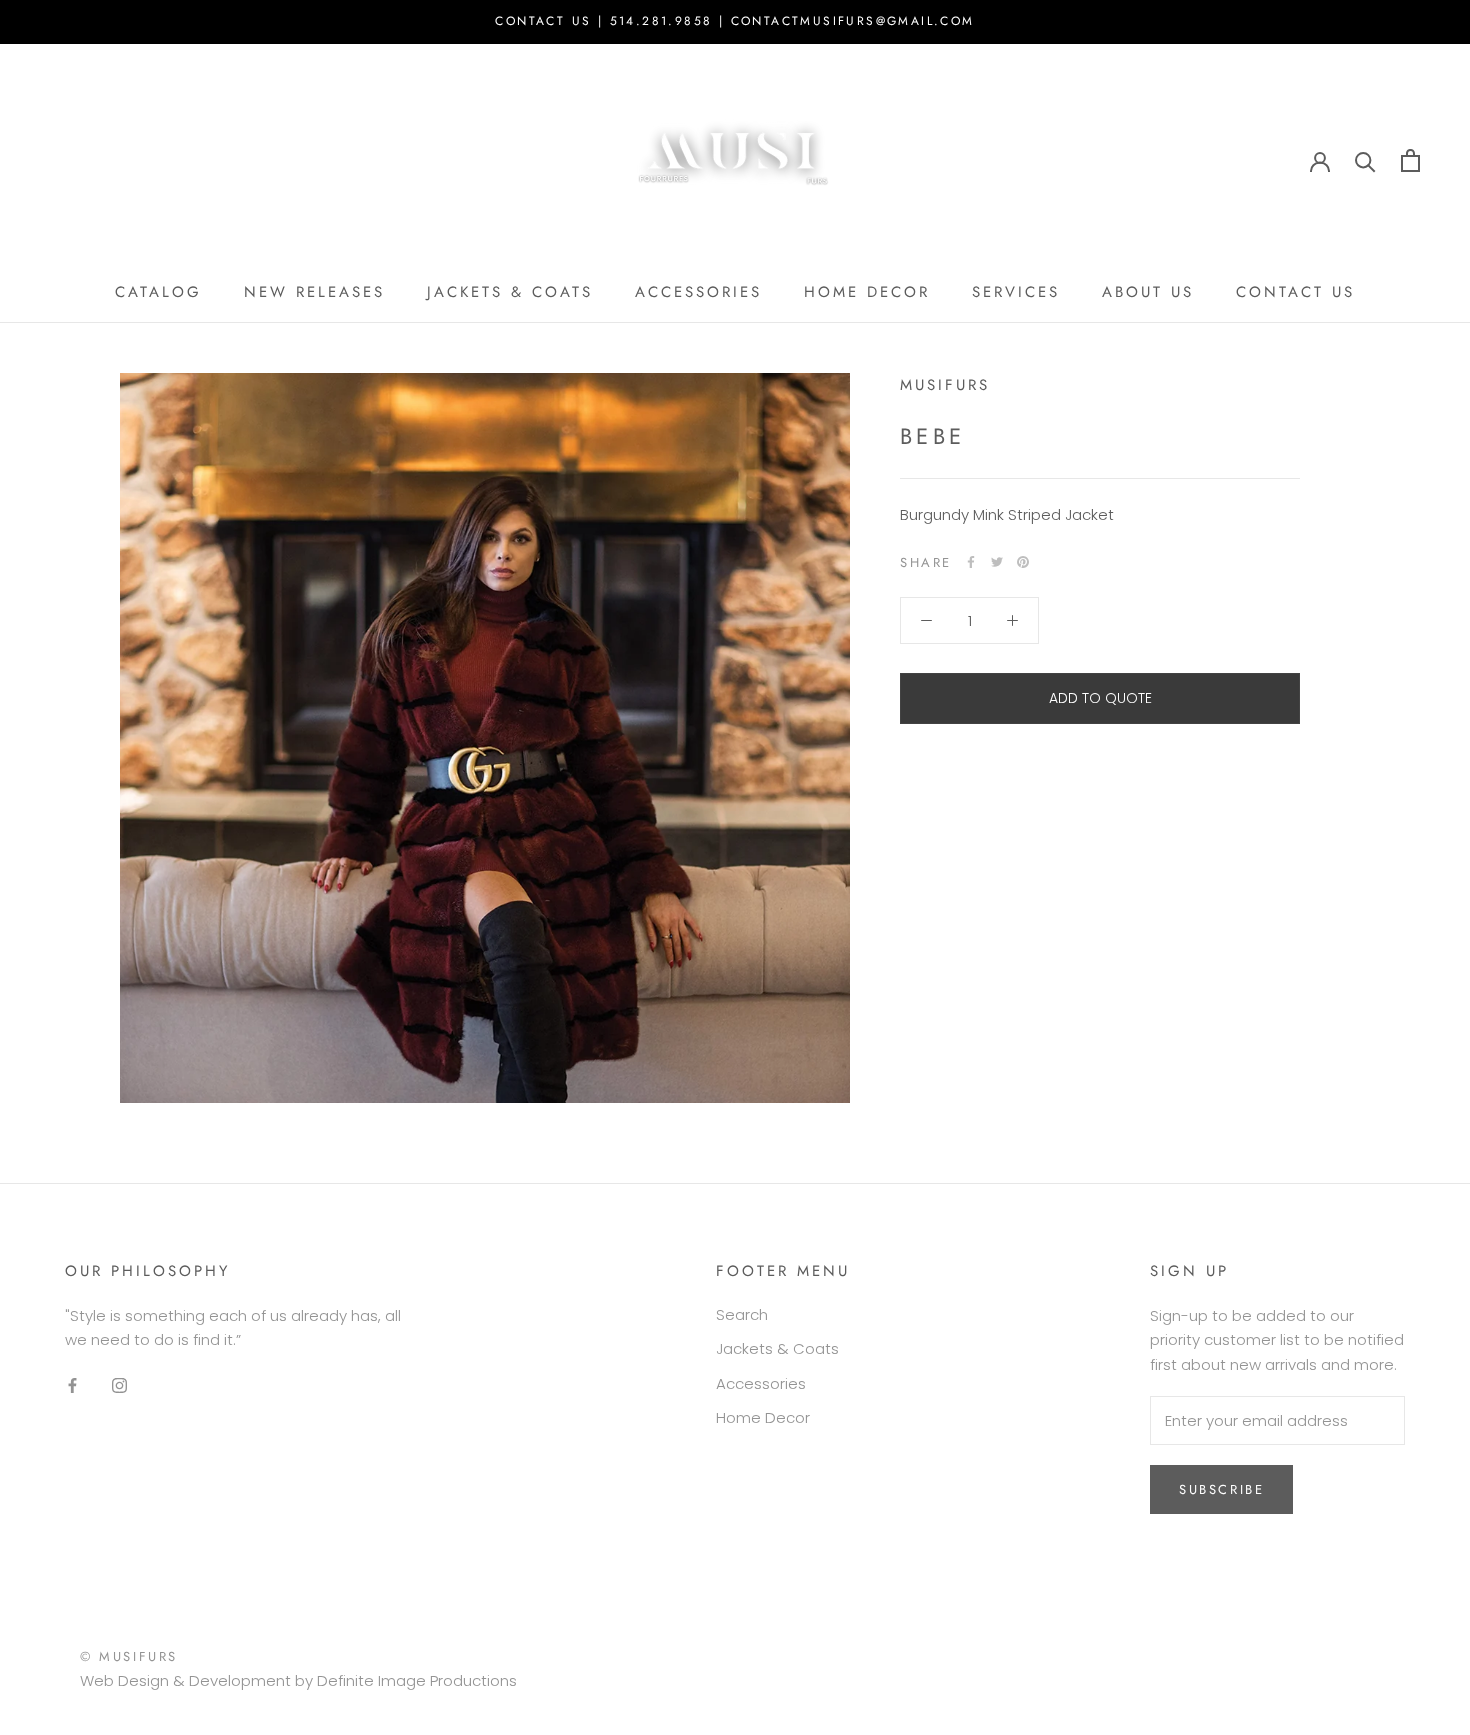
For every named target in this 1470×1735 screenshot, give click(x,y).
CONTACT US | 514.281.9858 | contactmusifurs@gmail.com (734, 21)
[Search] (1365, 160)
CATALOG (158, 292)
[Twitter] (997, 562)
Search (742, 1314)
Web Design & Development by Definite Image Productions (298, 1680)
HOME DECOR (867, 292)
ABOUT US (1148, 292)
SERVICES (1016, 292)
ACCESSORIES (698, 292)
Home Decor (763, 1417)
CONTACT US (1295, 292)
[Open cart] (1410, 160)
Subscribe (1221, 1489)
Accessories (761, 1383)
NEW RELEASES (314, 292)
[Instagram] (119, 1385)
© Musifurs (129, 1656)
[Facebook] (971, 562)
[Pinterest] (1023, 562)
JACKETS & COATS (510, 292)
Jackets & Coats (777, 1348)
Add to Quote (1100, 698)
